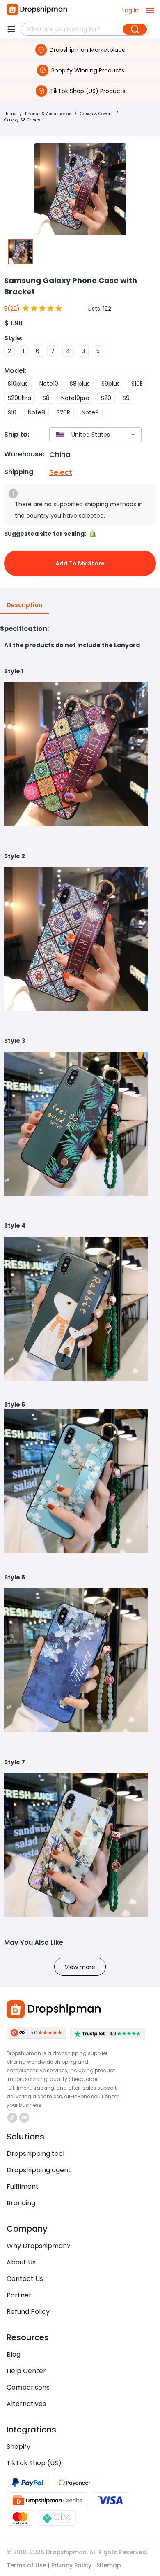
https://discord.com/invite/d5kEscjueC (25, 2118)
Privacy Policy (71, 2565)
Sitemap (109, 2565)
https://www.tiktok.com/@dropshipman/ (13, 2118)
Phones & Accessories (48, 114)
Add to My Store (80, 563)
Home (10, 114)
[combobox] (83, 435)
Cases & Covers (96, 114)
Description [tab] (24, 605)
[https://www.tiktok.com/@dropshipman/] (12, 2118)
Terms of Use (26, 2565)
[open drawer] (150, 10)
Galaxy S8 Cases (22, 120)
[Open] (133, 435)
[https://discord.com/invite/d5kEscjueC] (24, 2118)
